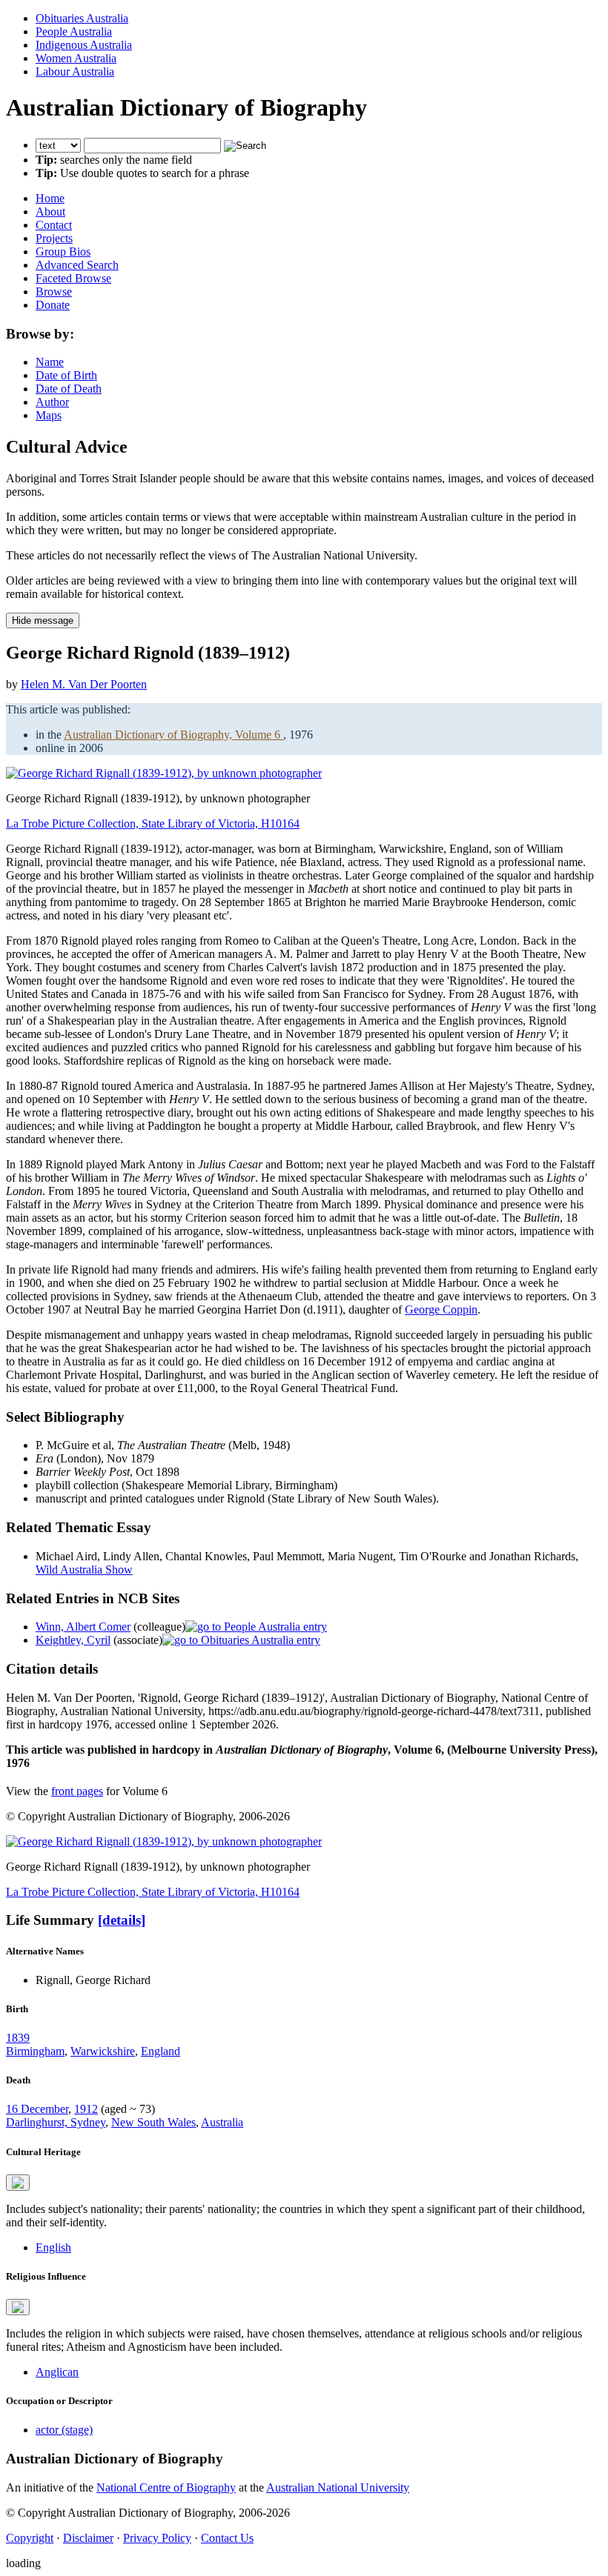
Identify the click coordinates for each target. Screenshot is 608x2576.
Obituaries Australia (82, 18)
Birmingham (35, 2051)
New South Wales (153, 2122)
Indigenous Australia (84, 45)
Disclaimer (88, 2538)
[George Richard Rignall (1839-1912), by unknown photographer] (164, 773)
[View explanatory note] (18, 2183)
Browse (54, 292)
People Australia (74, 31)
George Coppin (441, 1309)
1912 (86, 2109)
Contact (54, 225)
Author (52, 402)
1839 (18, 2038)
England (161, 2051)
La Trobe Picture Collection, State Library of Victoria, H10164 (153, 823)
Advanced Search (77, 265)
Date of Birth (66, 375)
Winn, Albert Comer (83, 1627)
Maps (49, 415)
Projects (54, 238)
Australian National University (338, 2487)
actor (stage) (64, 2430)
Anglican (57, 2372)
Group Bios (63, 252)
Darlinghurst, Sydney (56, 2122)
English (53, 2247)
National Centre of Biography (166, 2487)
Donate (53, 305)
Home (50, 198)
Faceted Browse (73, 278)
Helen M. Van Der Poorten (84, 684)
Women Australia (76, 58)
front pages (77, 1791)
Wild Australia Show (84, 1570)
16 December (37, 2109)
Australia (222, 2122)
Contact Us (227, 2538)
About (50, 212)
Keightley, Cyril (73, 1640)
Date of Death (69, 389)
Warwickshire (103, 2051)
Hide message (43, 620)
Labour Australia (75, 71)
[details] (122, 1920)
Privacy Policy (157, 2538)
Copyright (30, 2538)
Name (50, 362)
